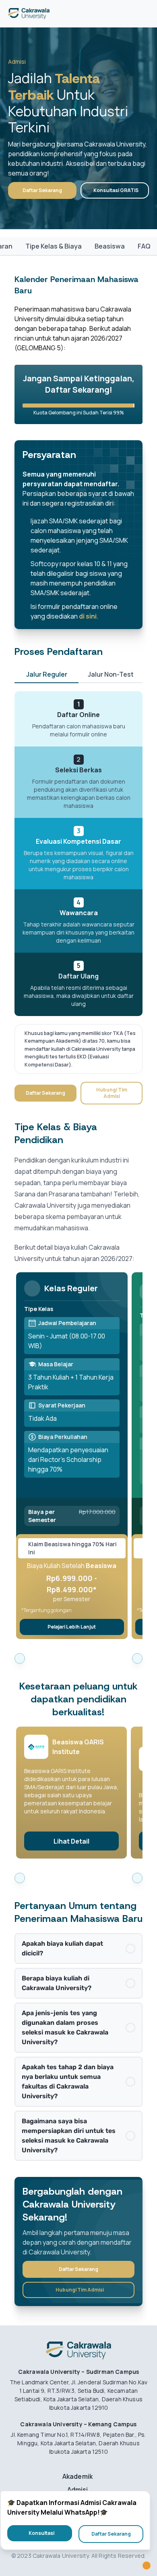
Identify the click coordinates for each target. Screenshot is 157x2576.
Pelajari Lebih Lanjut (72, 1627)
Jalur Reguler (47, 674)
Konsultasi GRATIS (116, 190)
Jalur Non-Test (111, 674)
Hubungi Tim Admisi (112, 1093)
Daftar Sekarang (42, 190)
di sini (88, 616)
